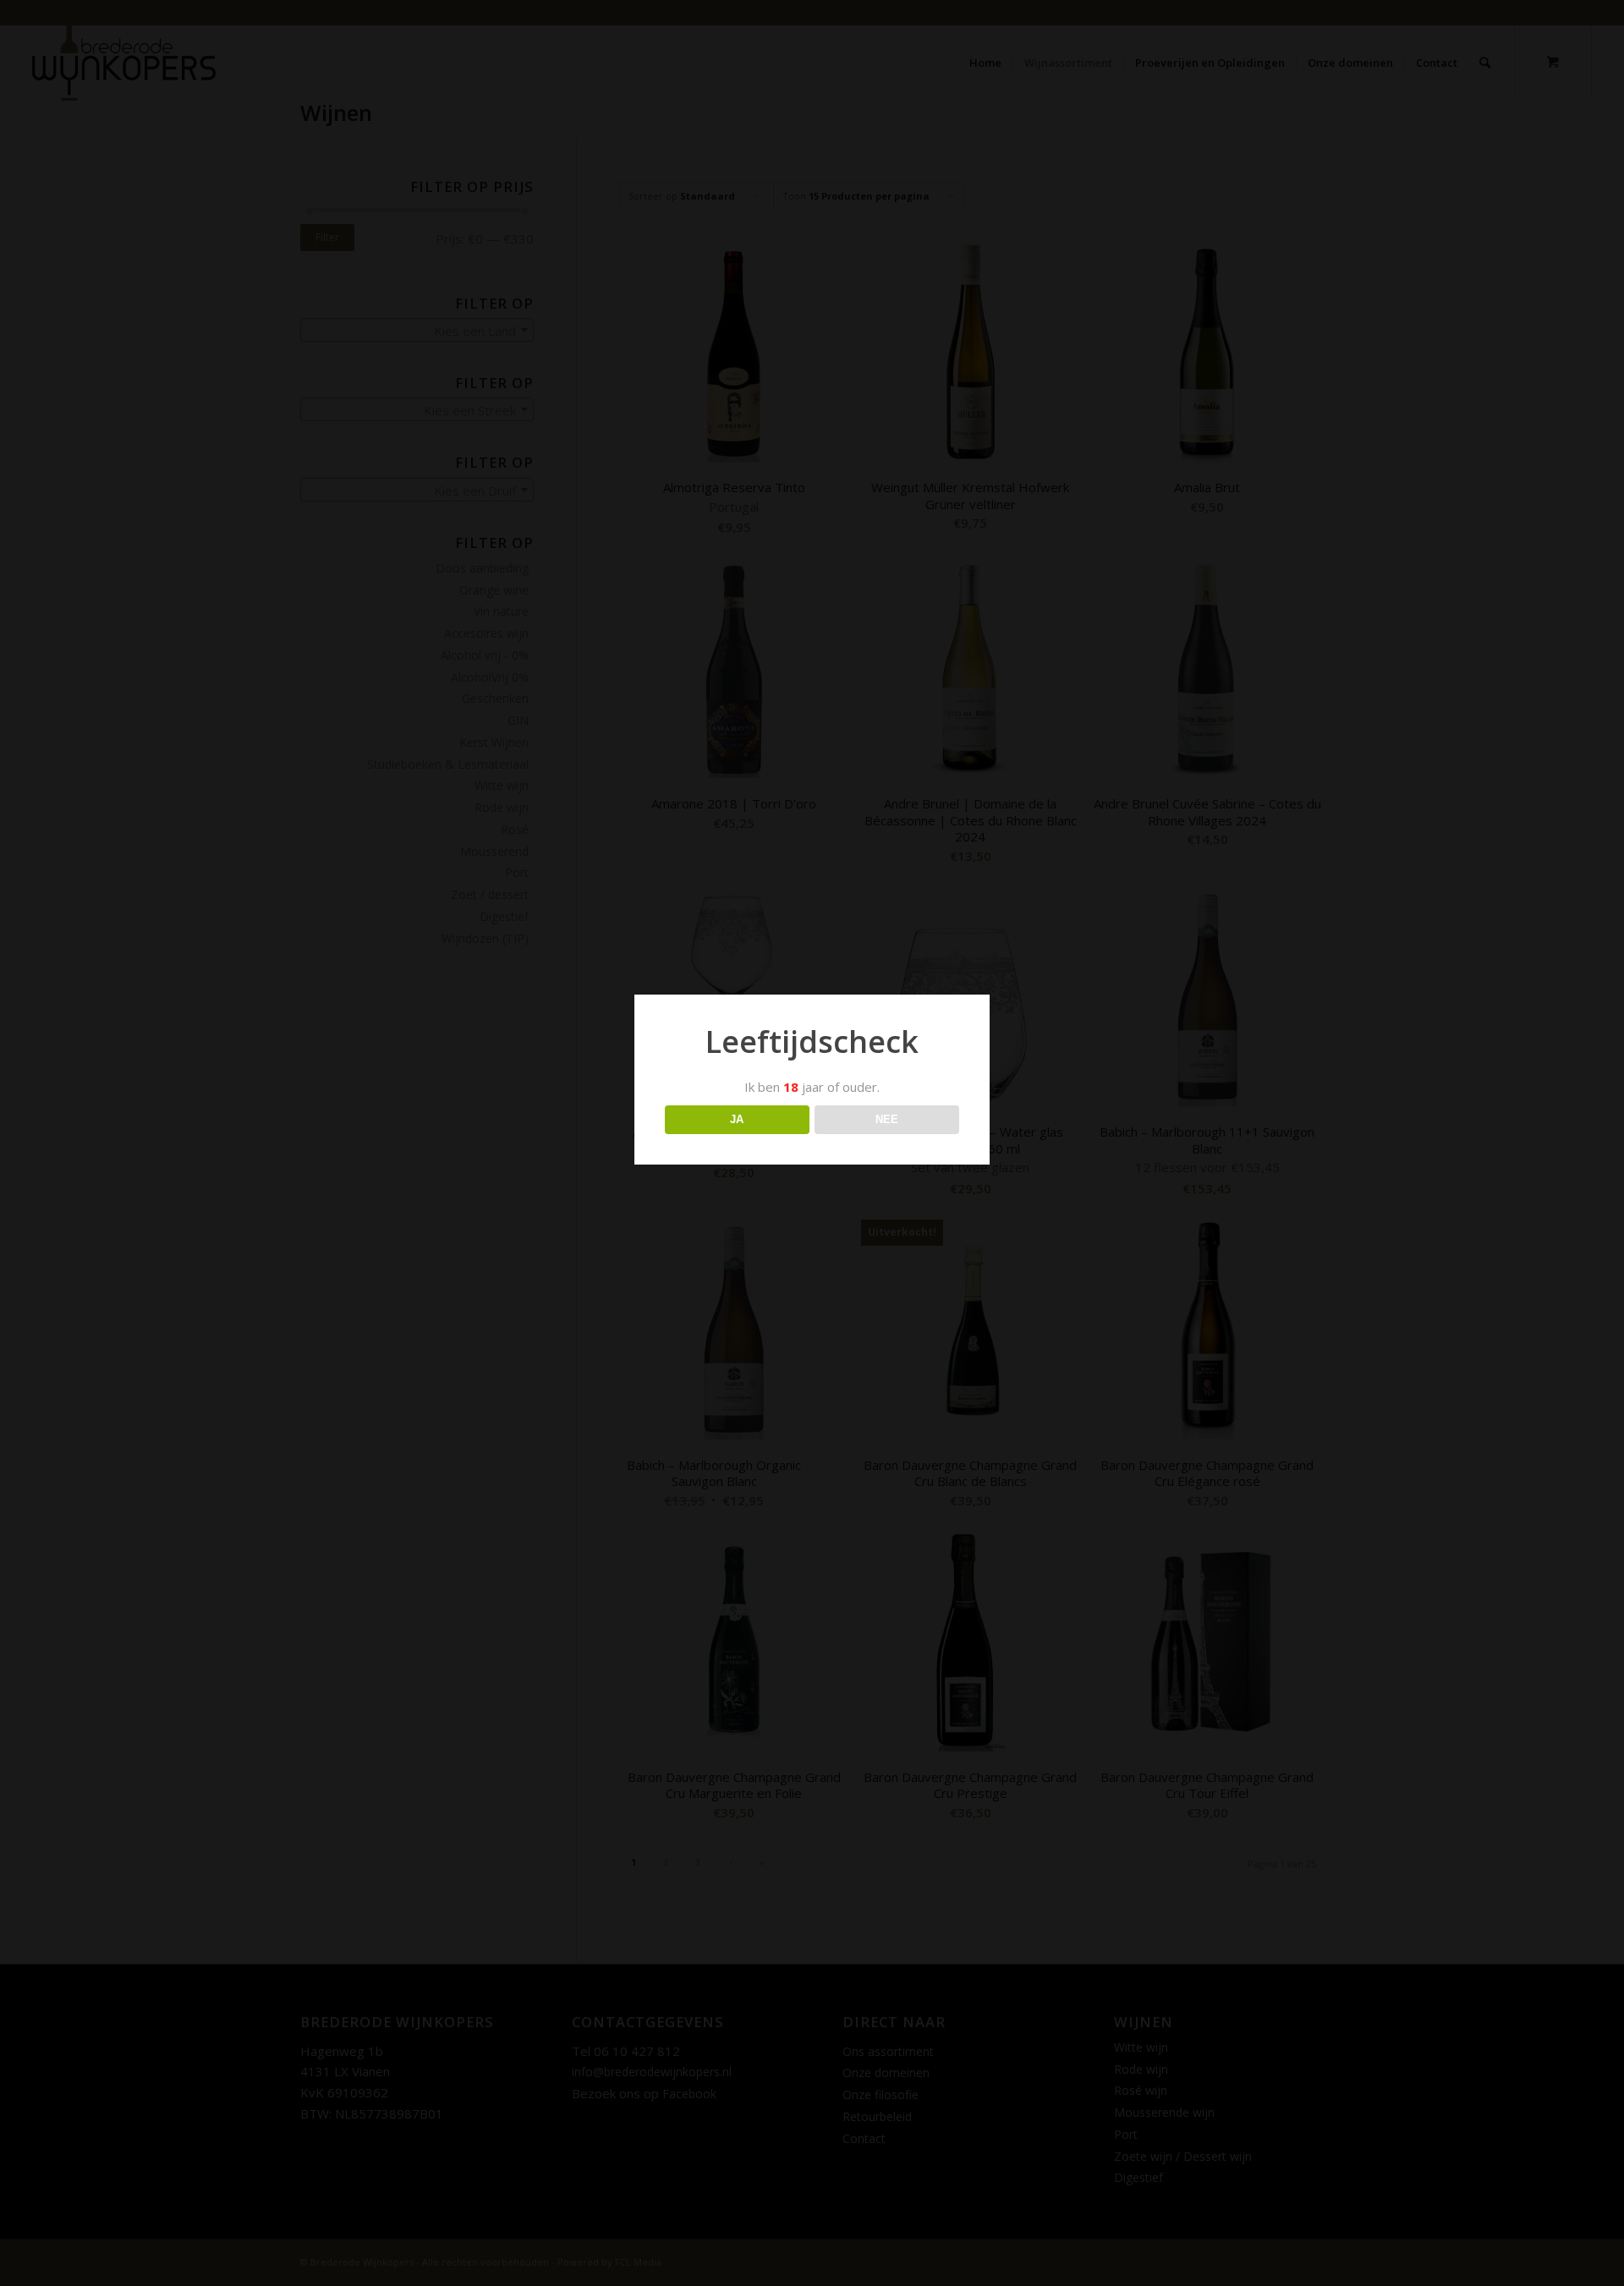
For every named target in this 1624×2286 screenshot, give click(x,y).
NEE (887, 1119)
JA (737, 1119)
